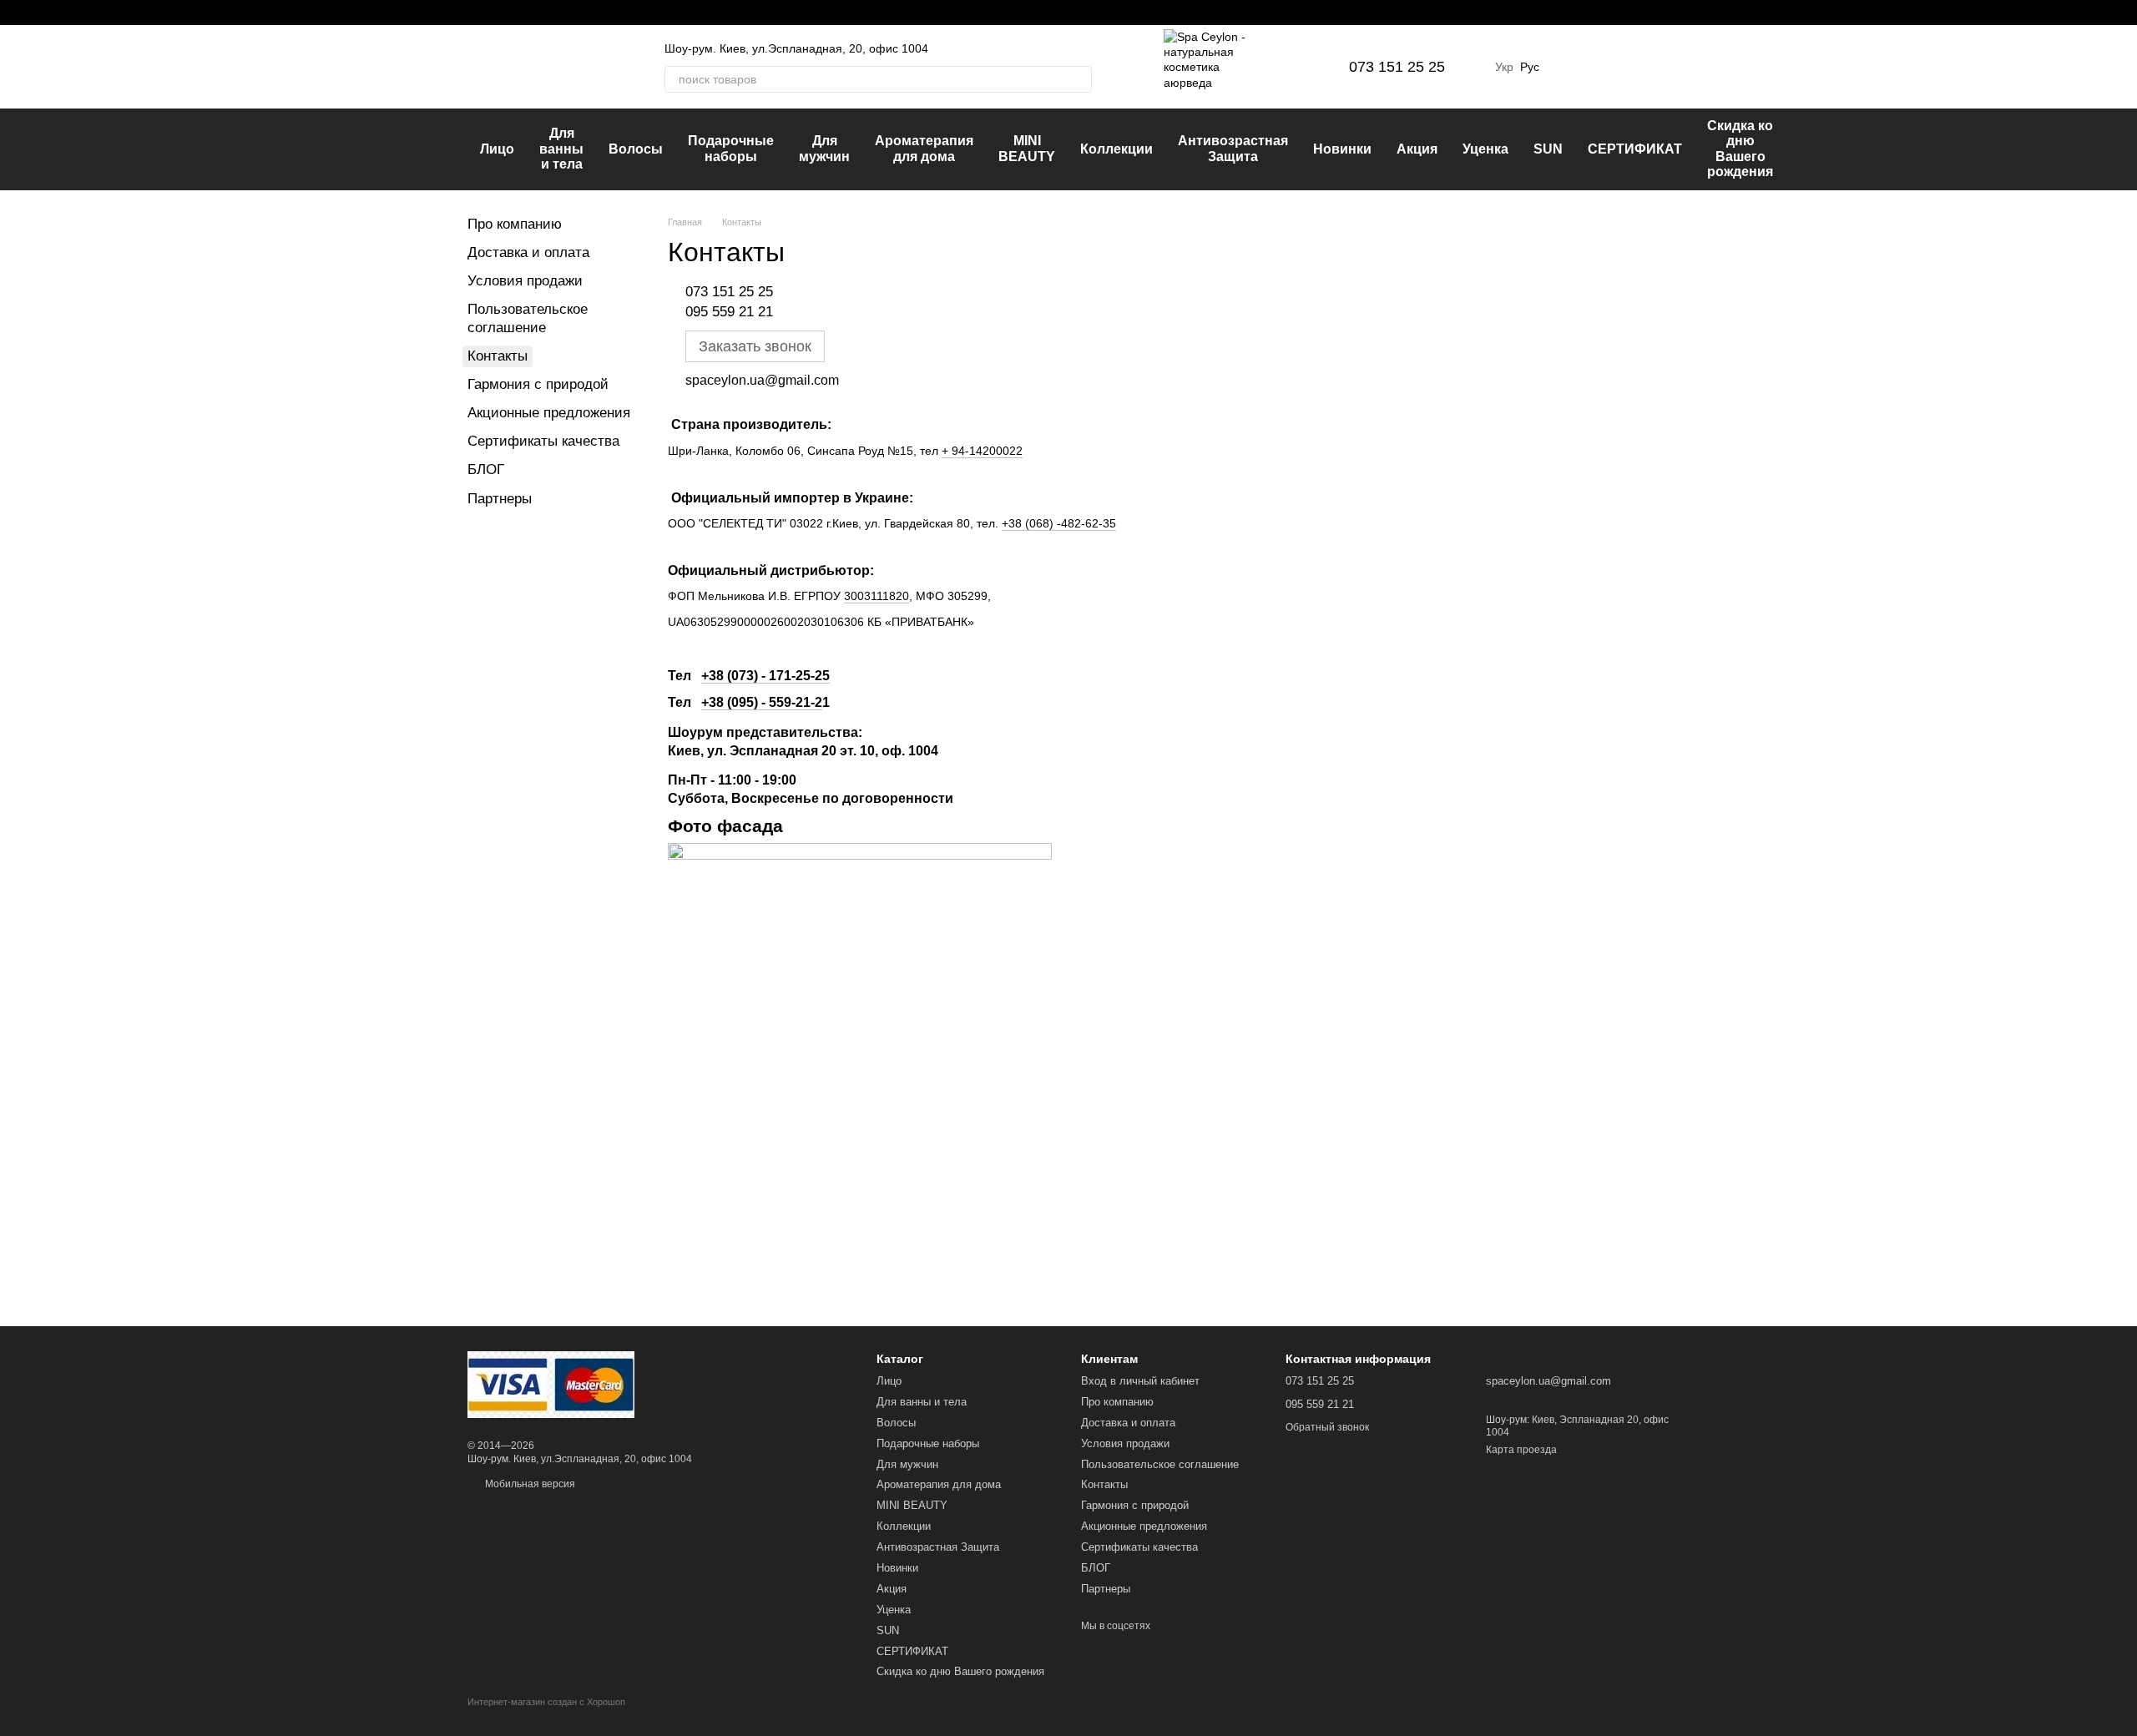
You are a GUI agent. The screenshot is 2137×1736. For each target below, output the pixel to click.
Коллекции (1116, 149)
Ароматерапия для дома (924, 148)
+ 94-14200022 (982, 451)
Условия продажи (525, 281)
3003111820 (877, 596)
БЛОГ (486, 469)
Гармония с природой (538, 384)
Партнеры (500, 499)
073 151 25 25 (1397, 67)
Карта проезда (1521, 1450)
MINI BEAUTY (1027, 148)
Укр (1504, 67)
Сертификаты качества (543, 441)
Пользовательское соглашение (1160, 1464)
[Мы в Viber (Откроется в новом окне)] (534, 13)
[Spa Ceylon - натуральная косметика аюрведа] (551, 1384)
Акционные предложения (549, 413)
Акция (1417, 149)
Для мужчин (824, 148)
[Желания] (1569, 67)
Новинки (1342, 149)
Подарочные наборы (731, 148)
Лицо (497, 149)
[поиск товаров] (1079, 79)
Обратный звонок (1327, 1427)
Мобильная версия (529, 1484)
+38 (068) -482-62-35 (1059, 523)
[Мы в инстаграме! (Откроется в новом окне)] (494, 13)
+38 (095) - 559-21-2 (762, 702)
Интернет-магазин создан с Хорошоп (546, 1702)
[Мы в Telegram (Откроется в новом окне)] (514, 13)
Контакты (1104, 1484)
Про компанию (515, 224)
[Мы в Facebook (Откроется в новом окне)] (474, 13)
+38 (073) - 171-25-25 (765, 676)
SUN (1548, 149)
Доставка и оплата (528, 252)
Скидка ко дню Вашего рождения (1740, 149)
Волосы (636, 149)
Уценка (1485, 149)
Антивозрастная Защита (1233, 148)
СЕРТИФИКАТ (1635, 149)
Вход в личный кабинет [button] (1140, 1381)
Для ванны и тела (561, 149)
